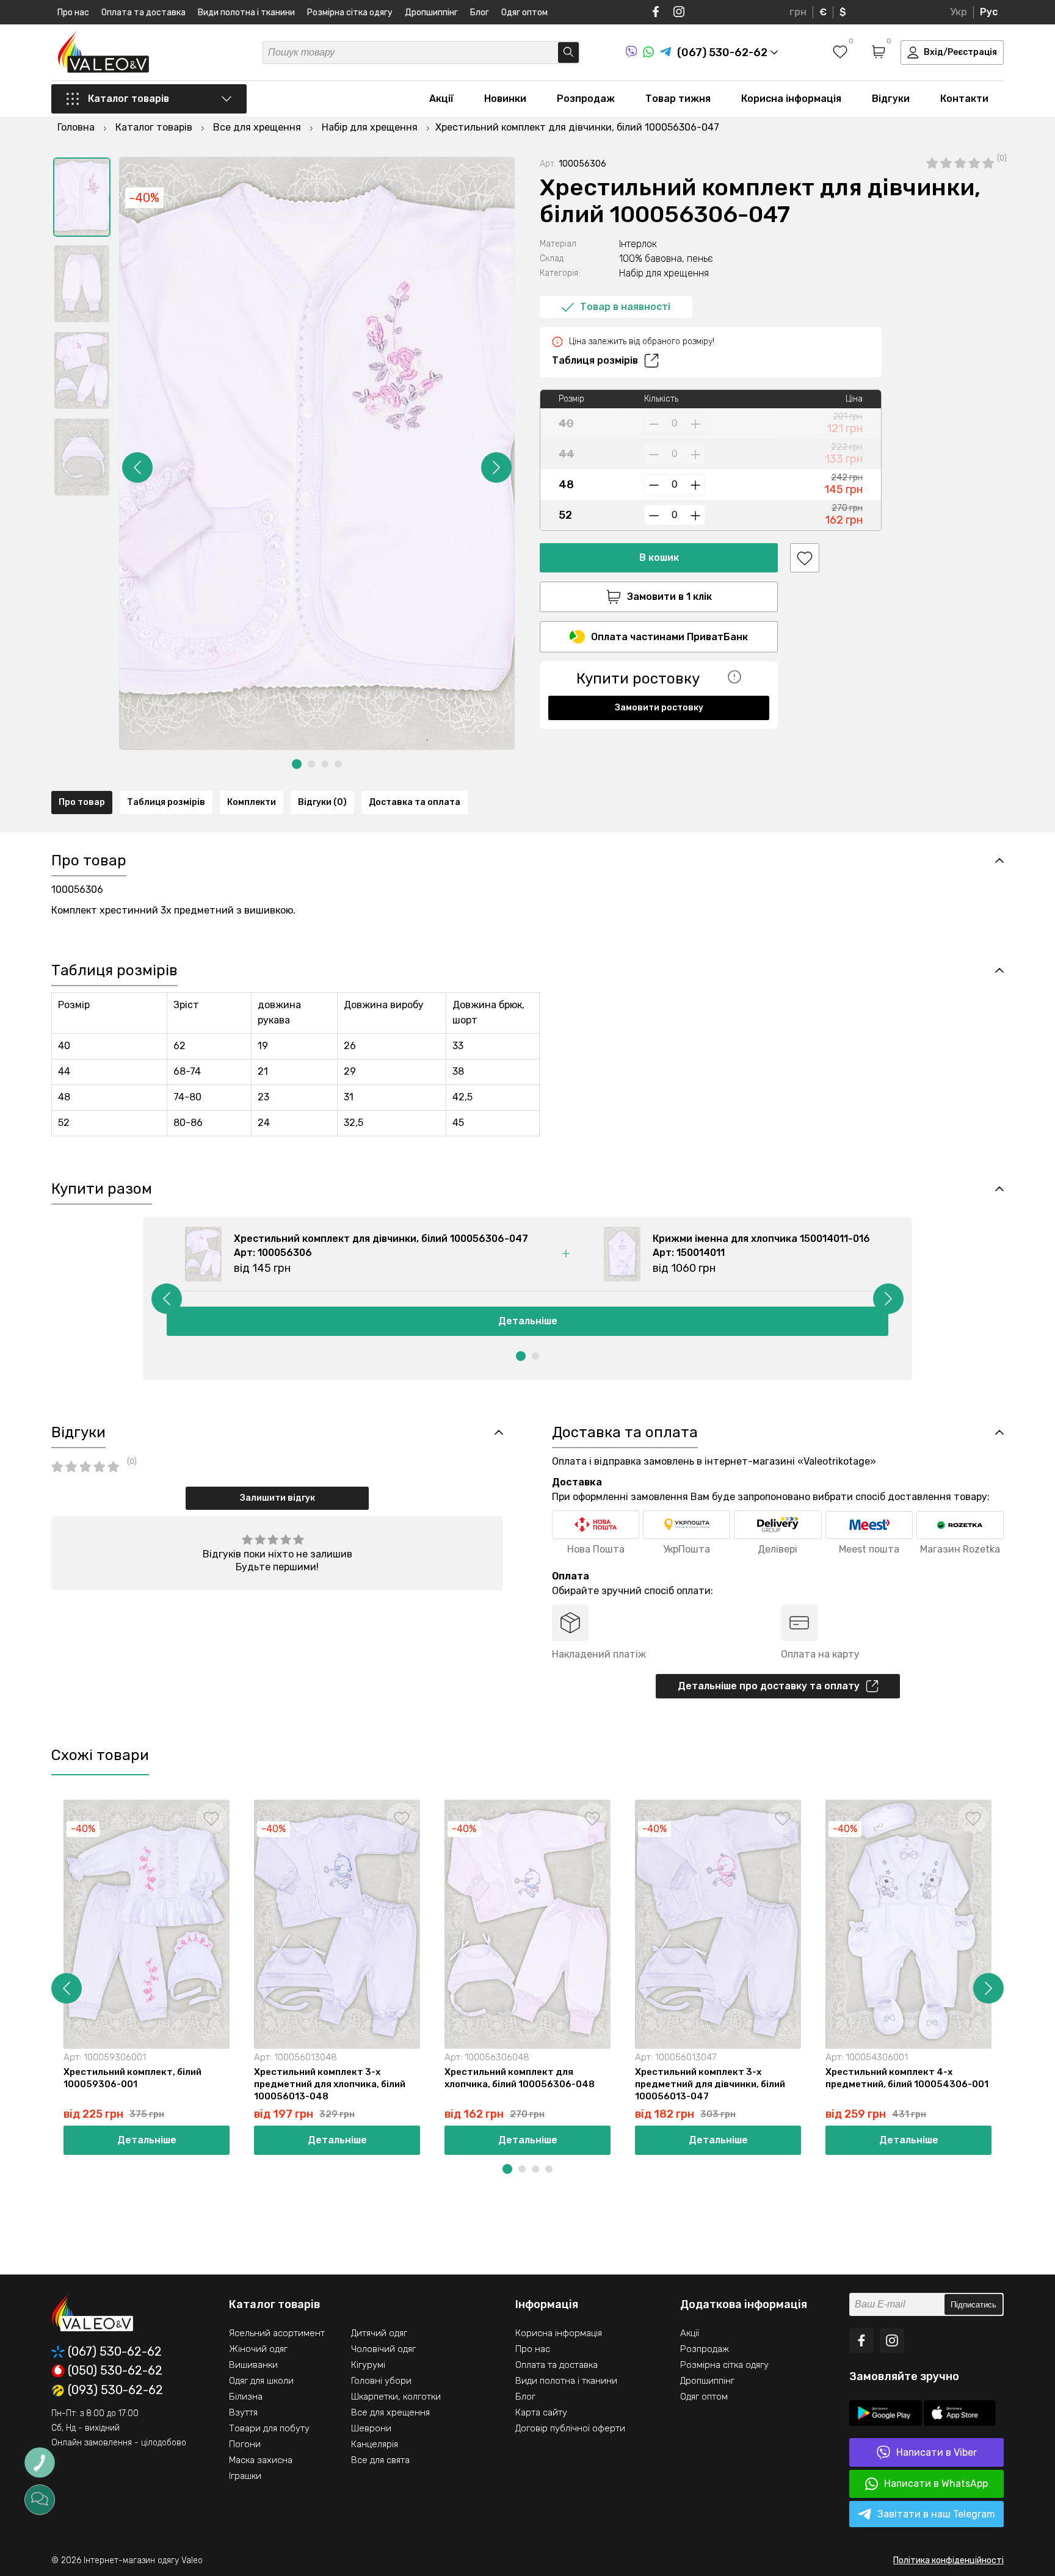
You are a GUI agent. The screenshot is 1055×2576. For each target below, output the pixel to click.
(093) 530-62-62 (115, 2390)
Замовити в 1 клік (669, 597)
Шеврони (371, 2428)
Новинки (505, 99)
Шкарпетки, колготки (396, 2397)
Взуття (243, 2412)
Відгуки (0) (322, 802)
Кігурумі (368, 2365)
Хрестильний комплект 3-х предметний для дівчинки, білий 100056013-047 (710, 2084)
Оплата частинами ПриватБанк (669, 637)
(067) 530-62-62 (115, 2352)
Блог (480, 13)
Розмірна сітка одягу (350, 13)
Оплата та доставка (143, 13)
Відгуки (891, 99)
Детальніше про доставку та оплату (769, 1686)
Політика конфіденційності (948, 2560)
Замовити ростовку (659, 708)
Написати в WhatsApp (936, 2484)
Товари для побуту (269, 2428)
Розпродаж (586, 99)
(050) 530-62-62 (115, 2371)
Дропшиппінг (431, 13)
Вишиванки (253, 2365)
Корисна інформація (791, 99)
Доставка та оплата (415, 802)
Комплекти (252, 802)
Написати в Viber (937, 2452)
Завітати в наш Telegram (936, 2514)
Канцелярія (375, 2444)
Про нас (73, 13)
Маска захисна (261, 2460)
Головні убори (381, 2381)
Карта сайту (541, 2412)
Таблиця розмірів (595, 360)
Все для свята (380, 2460)
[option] (82, 197)
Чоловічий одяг (383, 2349)
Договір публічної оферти (570, 2428)
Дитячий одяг (379, 2333)
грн (798, 12)
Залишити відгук (277, 1498)
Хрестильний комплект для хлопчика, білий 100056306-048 (520, 2078)
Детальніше (528, 1321)
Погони (245, 2444)
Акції (441, 99)
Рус (989, 12)
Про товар (82, 802)
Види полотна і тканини (246, 13)
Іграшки (245, 2476)
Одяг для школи (261, 2381)
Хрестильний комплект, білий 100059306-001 (132, 2078)
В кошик (659, 557)
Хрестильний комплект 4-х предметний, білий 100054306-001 (907, 2078)
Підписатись (973, 2305)
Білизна (246, 2397)
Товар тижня (678, 99)
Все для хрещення (390, 2412)
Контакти (964, 99)
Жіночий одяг (258, 2349)
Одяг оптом (524, 13)
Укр (959, 12)
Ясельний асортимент (277, 2333)
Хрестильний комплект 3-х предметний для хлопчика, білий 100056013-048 (330, 2084)
